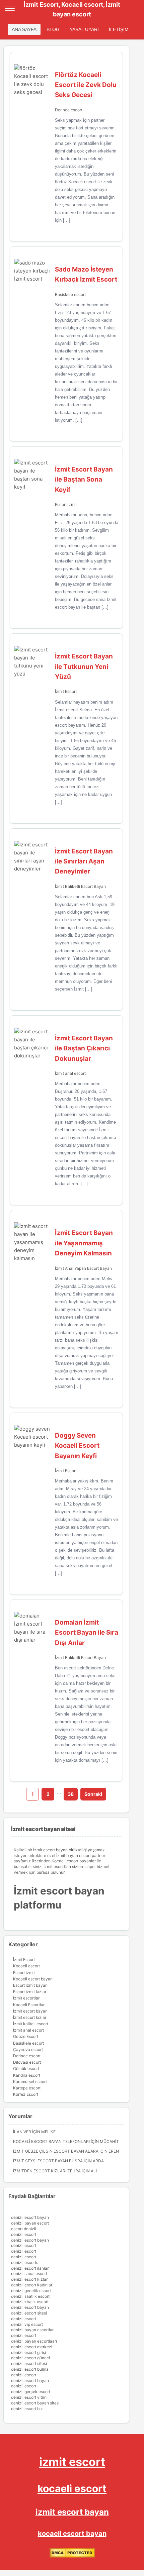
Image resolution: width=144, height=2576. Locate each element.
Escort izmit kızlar (30, 1992)
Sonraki (93, 1794)
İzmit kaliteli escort (31, 2024)
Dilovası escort (27, 2062)
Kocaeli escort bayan (33, 1979)
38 (71, 1794)
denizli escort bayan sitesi (35, 2403)
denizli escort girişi (28, 2352)
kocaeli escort (72, 2488)
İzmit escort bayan (30, 2011)
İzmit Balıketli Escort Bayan (80, 886)
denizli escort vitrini (29, 2397)
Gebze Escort (26, 2036)
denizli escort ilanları (30, 2268)
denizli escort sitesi (29, 2313)
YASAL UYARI (84, 29)
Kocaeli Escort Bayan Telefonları (51, 2141)
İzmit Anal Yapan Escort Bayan (83, 1268)
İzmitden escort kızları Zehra (47, 2171)
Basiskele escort (70, 294)
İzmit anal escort (70, 1073)
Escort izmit (66, 504)
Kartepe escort (27, 2088)
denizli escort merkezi (32, 2347)
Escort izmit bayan (30, 1985)
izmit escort (72, 2462)
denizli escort (24, 2234)
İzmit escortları (27, 1998)
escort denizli (24, 2229)
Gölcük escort (26, 2069)
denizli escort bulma (30, 2369)
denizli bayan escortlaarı (34, 2341)
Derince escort (69, 110)
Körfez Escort (26, 2094)
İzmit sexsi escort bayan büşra (48, 2161)
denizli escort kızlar (29, 2279)
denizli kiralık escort (30, 2302)
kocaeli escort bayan (72, 2534)
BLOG (53, 29)
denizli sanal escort (29, 2274)
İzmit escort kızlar (30, 2017)
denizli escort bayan (30, 2217)
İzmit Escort (66, 691)
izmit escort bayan (72, 2512)
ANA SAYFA (24, 29)
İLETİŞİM (119, 29)
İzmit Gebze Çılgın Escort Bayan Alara (56, 2151)
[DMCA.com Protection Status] (72, 2556)
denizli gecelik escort (31, 2291)
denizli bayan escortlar (32, 2330)
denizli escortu (25, 2262)
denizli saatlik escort (30, 2296)
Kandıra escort (27, 2075)
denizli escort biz (27, 2409)
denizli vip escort (27, 2324)
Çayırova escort (28, 2049)
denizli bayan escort (30, 2223)
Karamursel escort (30, 2082)
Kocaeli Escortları (29, 2005)
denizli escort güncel (30, 2358)
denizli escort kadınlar (32, 2285)
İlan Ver (22, 2132)
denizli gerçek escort (31, 2392)
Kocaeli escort (26, 1966)
